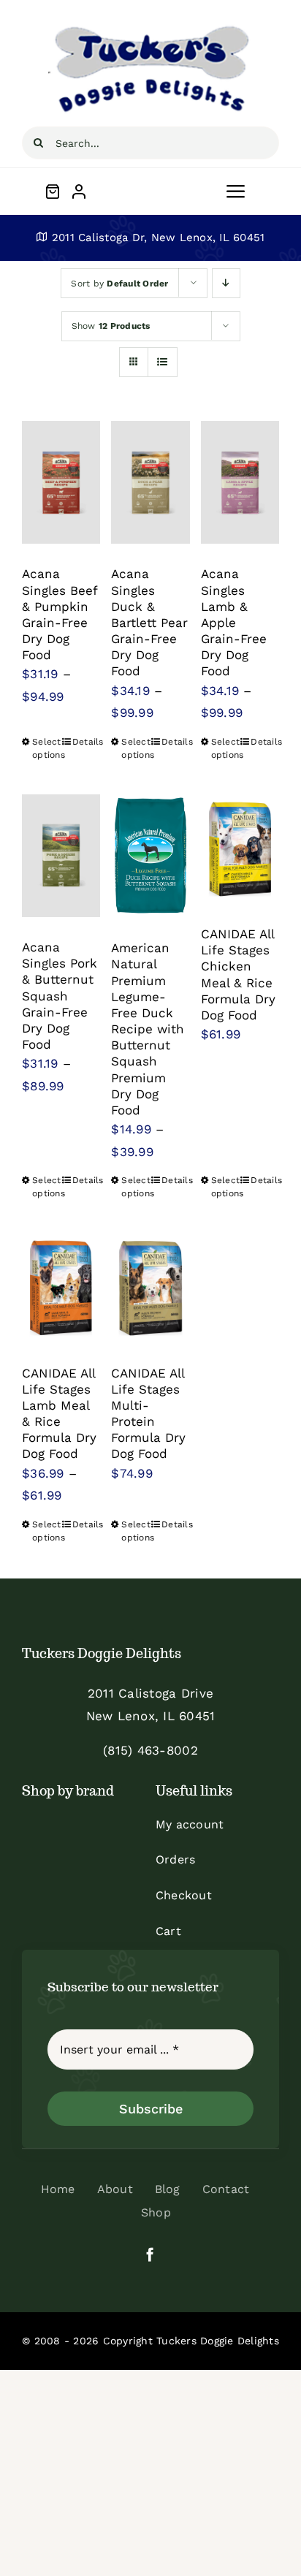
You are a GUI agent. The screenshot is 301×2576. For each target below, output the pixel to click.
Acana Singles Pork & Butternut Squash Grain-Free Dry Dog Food (60, 996)
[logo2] (150, 28)
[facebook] (150, 2254)
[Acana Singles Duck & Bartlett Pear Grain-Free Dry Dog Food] (150, 482)
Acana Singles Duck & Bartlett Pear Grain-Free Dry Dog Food (149, 622)
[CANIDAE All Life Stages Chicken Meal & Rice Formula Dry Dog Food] (240, 849)
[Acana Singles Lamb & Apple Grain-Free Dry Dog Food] (240, 482)
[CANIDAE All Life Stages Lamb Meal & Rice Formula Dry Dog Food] (61, 1288)
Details (87, 742)
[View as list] (163, 362)
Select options (46, 748)
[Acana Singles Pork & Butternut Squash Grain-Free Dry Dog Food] (61, 856)
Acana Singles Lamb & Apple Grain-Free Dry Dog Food (234, 622)
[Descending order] (226, 283)
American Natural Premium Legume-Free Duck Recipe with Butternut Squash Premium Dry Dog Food (148, 1029)
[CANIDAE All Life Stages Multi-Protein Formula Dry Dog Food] (150, 1288)
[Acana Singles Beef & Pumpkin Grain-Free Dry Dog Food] (61, 482)
